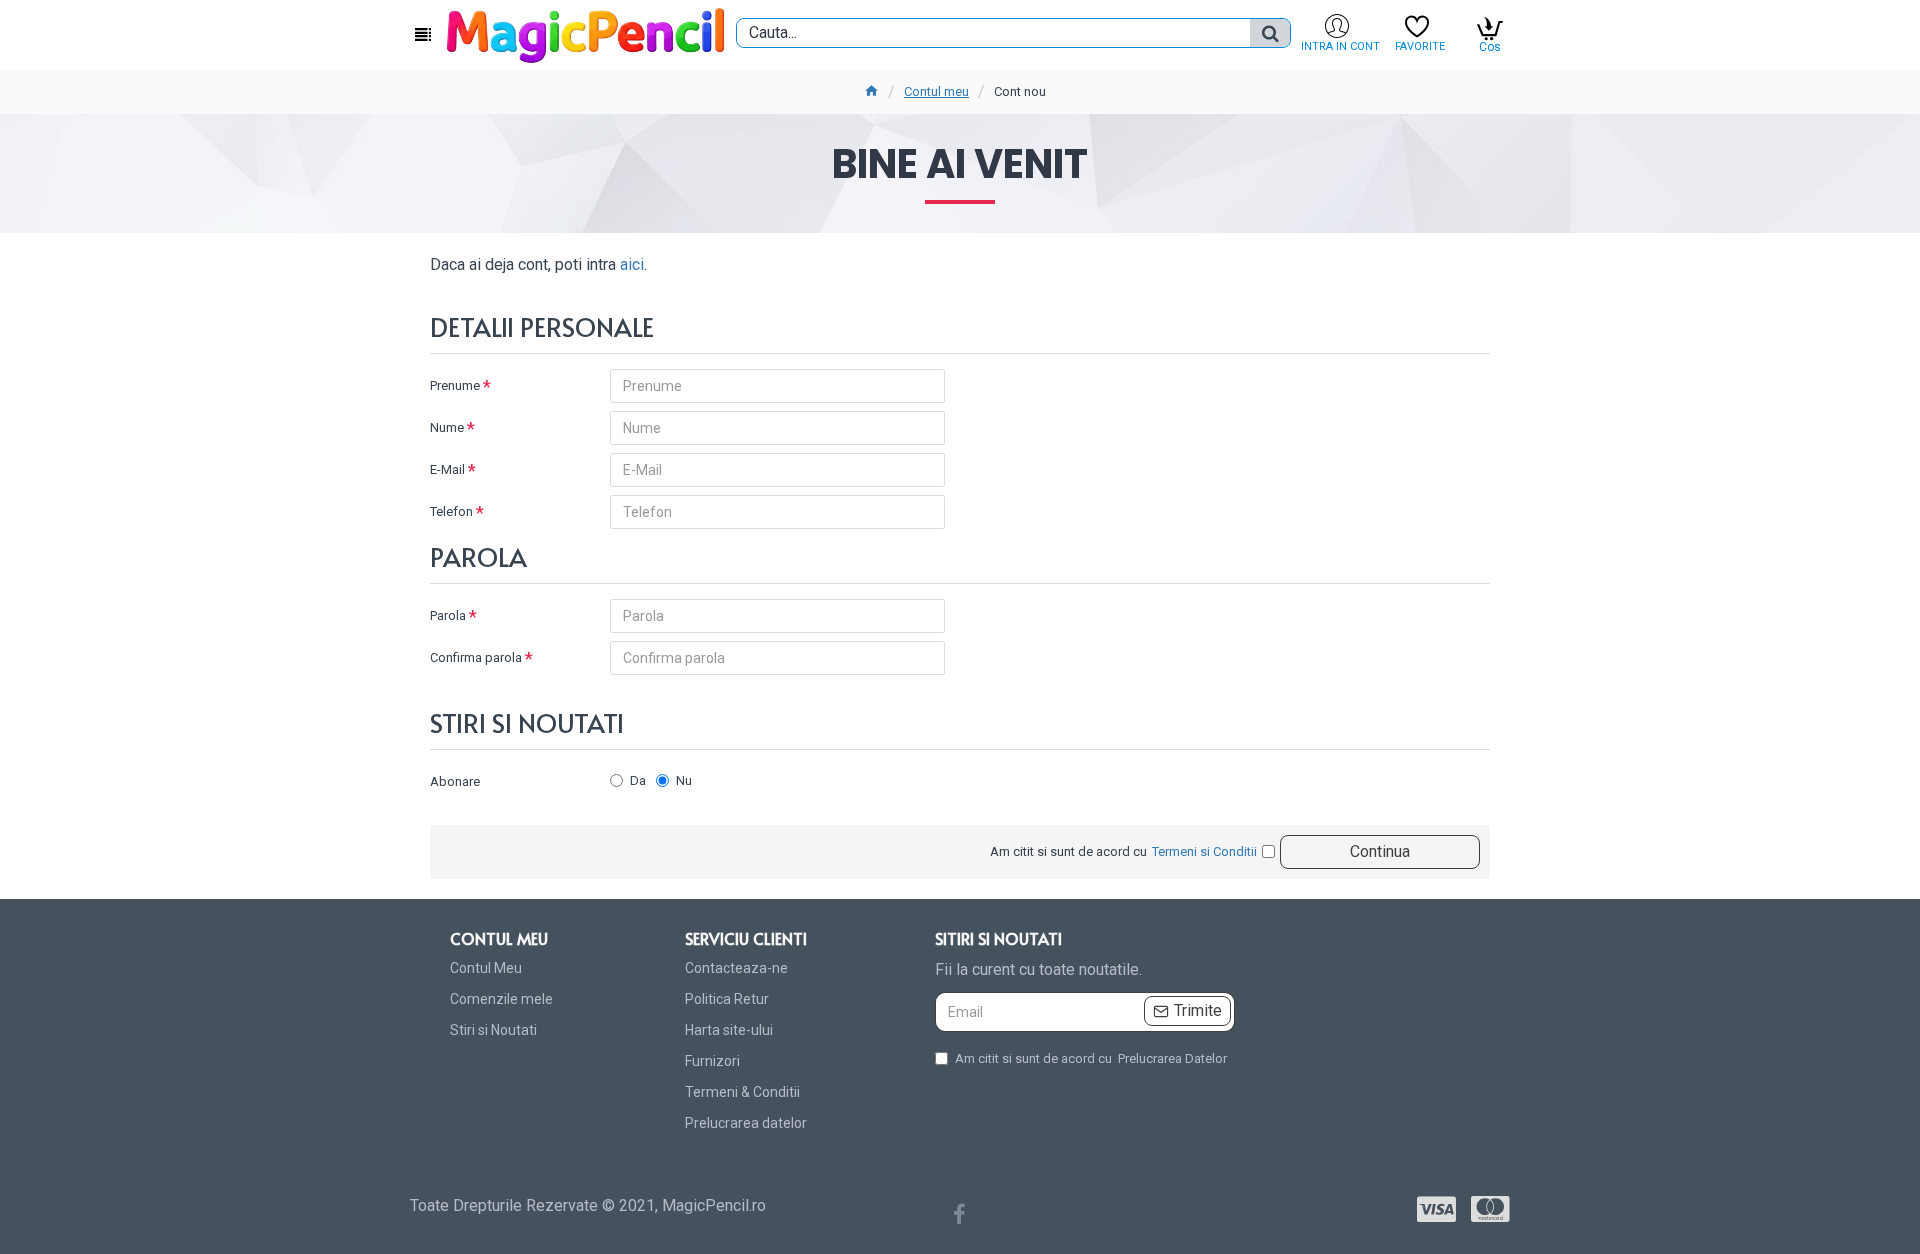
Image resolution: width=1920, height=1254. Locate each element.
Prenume (455, 385)
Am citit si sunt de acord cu (1091, 1058)
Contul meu (936, 91)
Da (638, 780)
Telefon (451, 511)
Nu (684, 780)
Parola (448, 615)
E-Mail (447, 469)
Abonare (455, 781)
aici (632, 264)
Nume (447, 427)
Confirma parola (476, 657)
